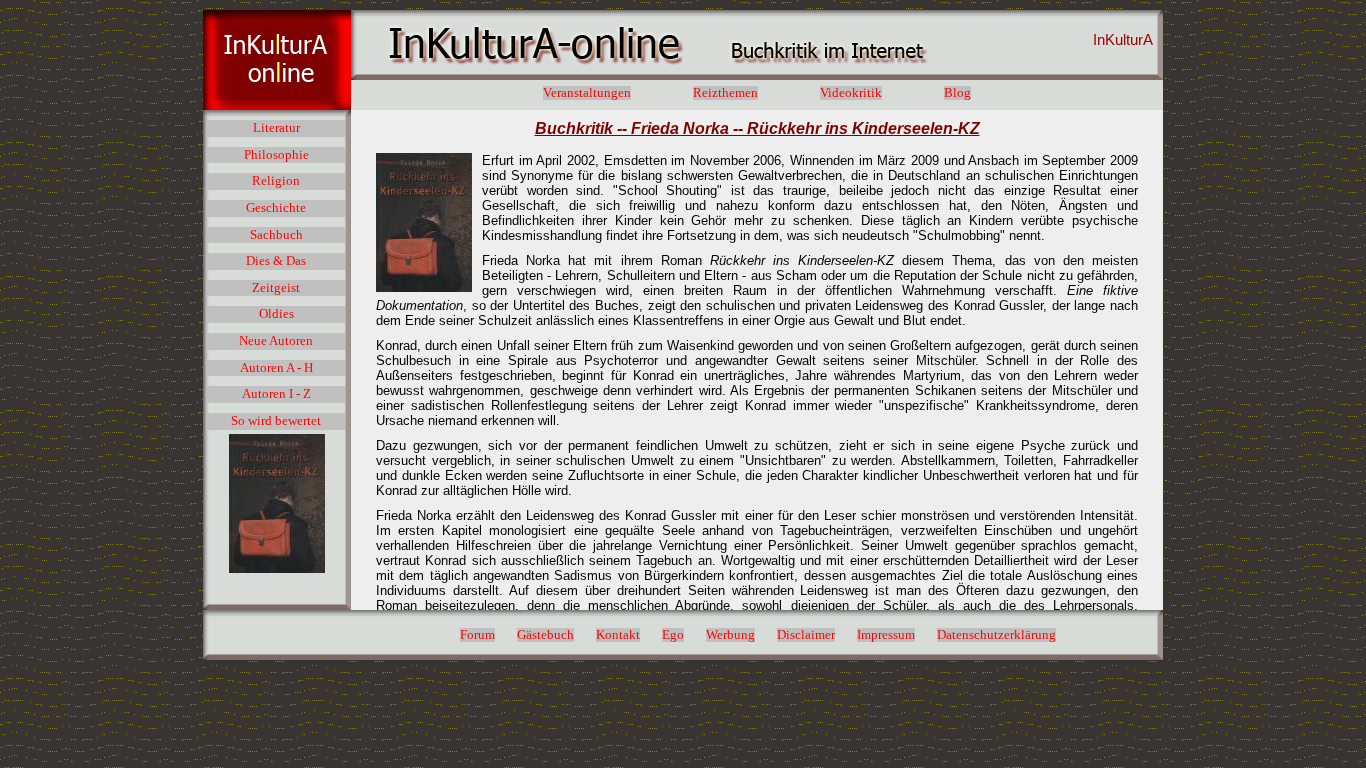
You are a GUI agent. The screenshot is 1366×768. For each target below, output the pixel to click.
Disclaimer (806, 635)
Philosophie (276, 155)
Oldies (276, 314)
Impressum (886, 635)
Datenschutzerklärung (996, 635)
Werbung (730, 635)
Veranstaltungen (587, 93)
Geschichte (276, 208)
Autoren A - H (276, 368)
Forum (477, 635)
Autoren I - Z (276, 394)
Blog (957, 93)
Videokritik (851, 93)
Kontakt (618, 635)
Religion (276, 181)
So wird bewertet (276, 421)
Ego (673, 635)
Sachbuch (276, 235)
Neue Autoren (276, 341)
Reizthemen (725, 93)
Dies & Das (276, 261)
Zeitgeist (276, 288)
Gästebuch (545, 635)
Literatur (276, 128)
